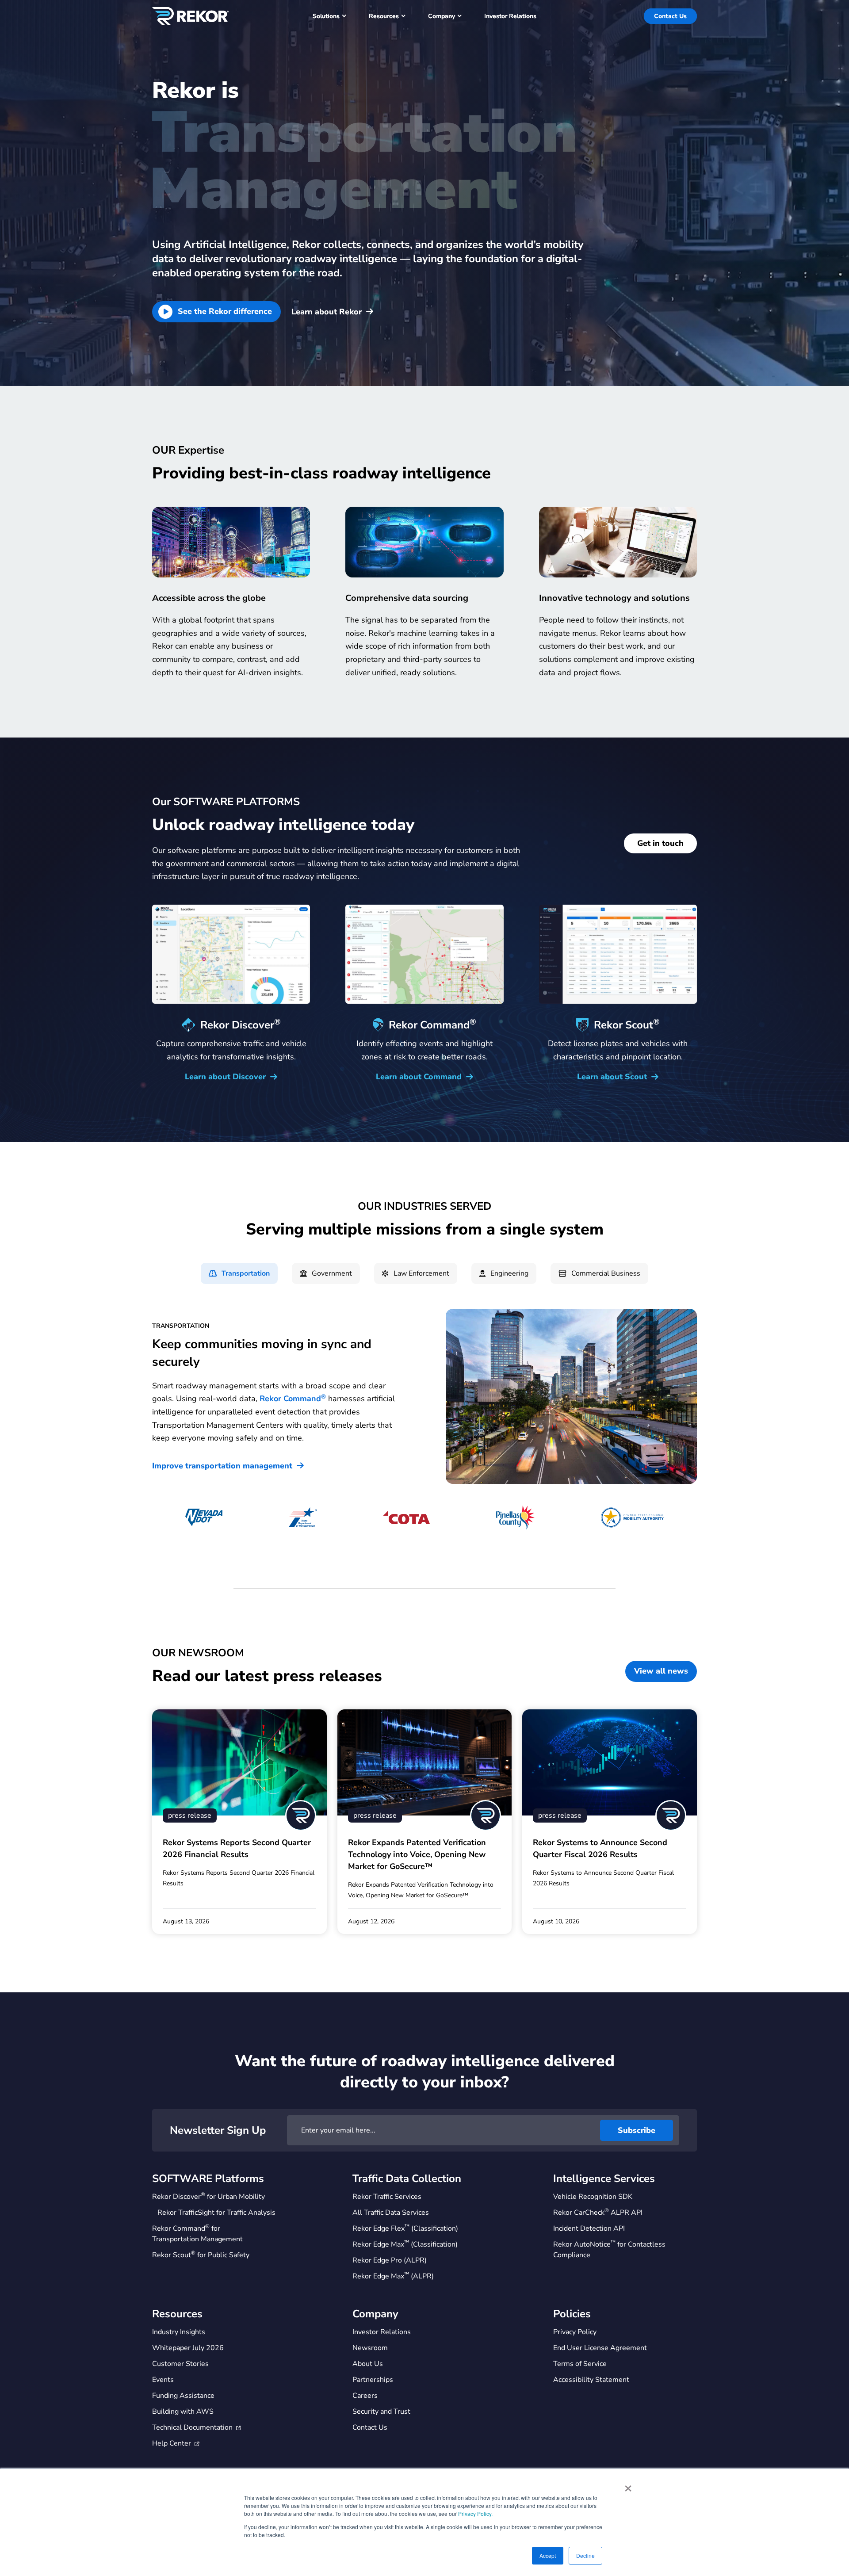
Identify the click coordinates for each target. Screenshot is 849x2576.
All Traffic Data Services (391, 2213)
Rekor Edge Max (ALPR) (393, 2276)
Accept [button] (548, 2555)
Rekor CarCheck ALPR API (598, 2212)
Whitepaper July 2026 (188, 2348)
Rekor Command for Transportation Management (197, 2234)
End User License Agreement (600, 2348)
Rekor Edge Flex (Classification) (405, 2228)
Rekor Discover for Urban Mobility (208, 2196)
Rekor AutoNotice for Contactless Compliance (609, 2249)
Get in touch (660, 843)
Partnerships (373, 2380)
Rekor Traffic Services (387, 2197)
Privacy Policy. (475, 2513)
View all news (661, 1671)
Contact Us (670, 16)
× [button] (628, 2485)
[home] (190, 16)
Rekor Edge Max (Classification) (405, 2244)
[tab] (239, 1273)
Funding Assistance (183, 2396)
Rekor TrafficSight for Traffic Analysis (216, 2213)
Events (163, 2380)
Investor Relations (382, 2332)
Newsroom (370, 2348)
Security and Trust (381, 2412)
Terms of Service (580, 2364)
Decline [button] (585, 2555)
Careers (365, 2396)
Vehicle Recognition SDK (593, 2197)
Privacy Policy (575, 2332)
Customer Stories (180, 2364)
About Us (368, 2364)
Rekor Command (293, 1399)
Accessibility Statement (591, 2380)
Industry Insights (179, 2332)
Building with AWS (183, 2412)
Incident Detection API (589, 2228)
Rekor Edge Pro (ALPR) (390, 2260)
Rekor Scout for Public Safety (201, 2255)
